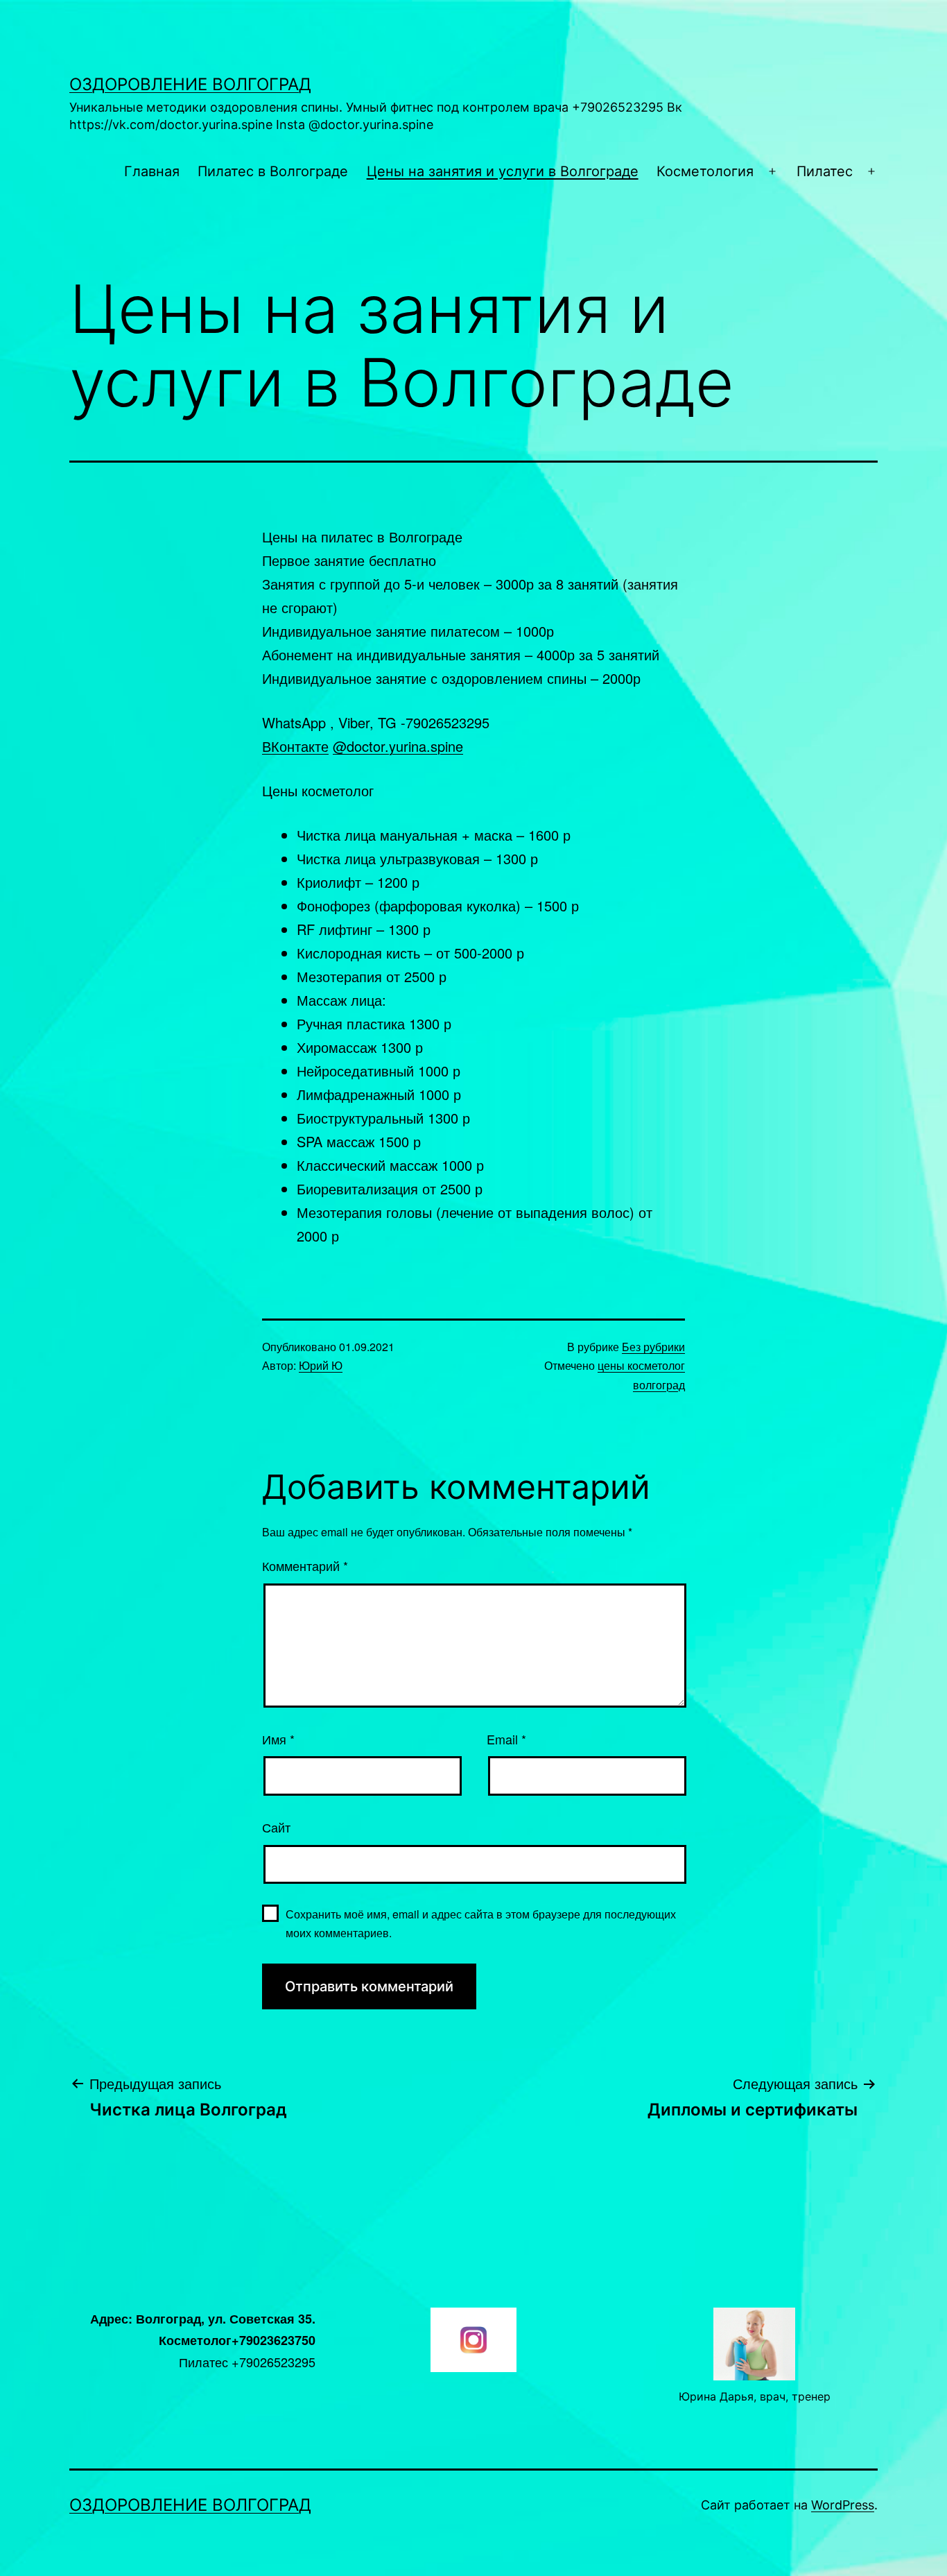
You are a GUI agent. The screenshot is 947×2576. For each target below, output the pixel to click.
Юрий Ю (321, 1365)
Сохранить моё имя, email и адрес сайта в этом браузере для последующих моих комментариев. (481, 1923)
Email (506, 1739)
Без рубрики (653, 1347)
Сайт (276, 1827)
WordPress (843, 2505)
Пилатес (825, 171)
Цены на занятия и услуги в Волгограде (503, 171)
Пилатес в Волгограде (273, 171)
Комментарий (305, 1565)
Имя (278, 1739)
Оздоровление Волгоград (190, 84)
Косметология (705, 171)
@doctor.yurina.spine (398, 746)
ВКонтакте (295, 746)
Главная (152, 171)
